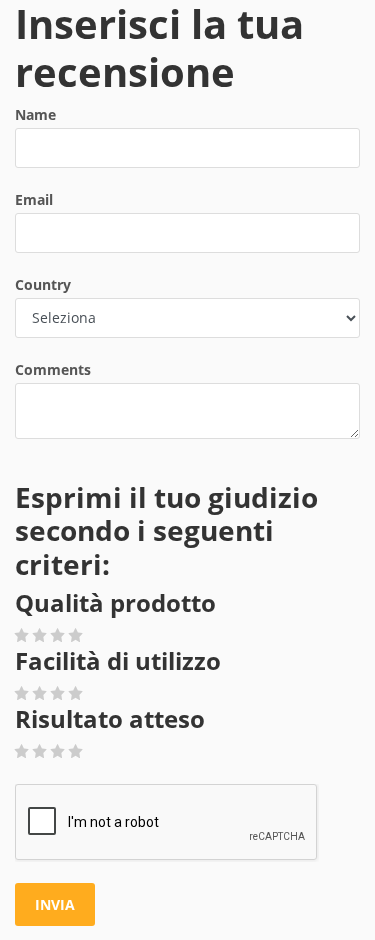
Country (43, 284)
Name (35, 114)
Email (34, 199)
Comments (53, 369)
